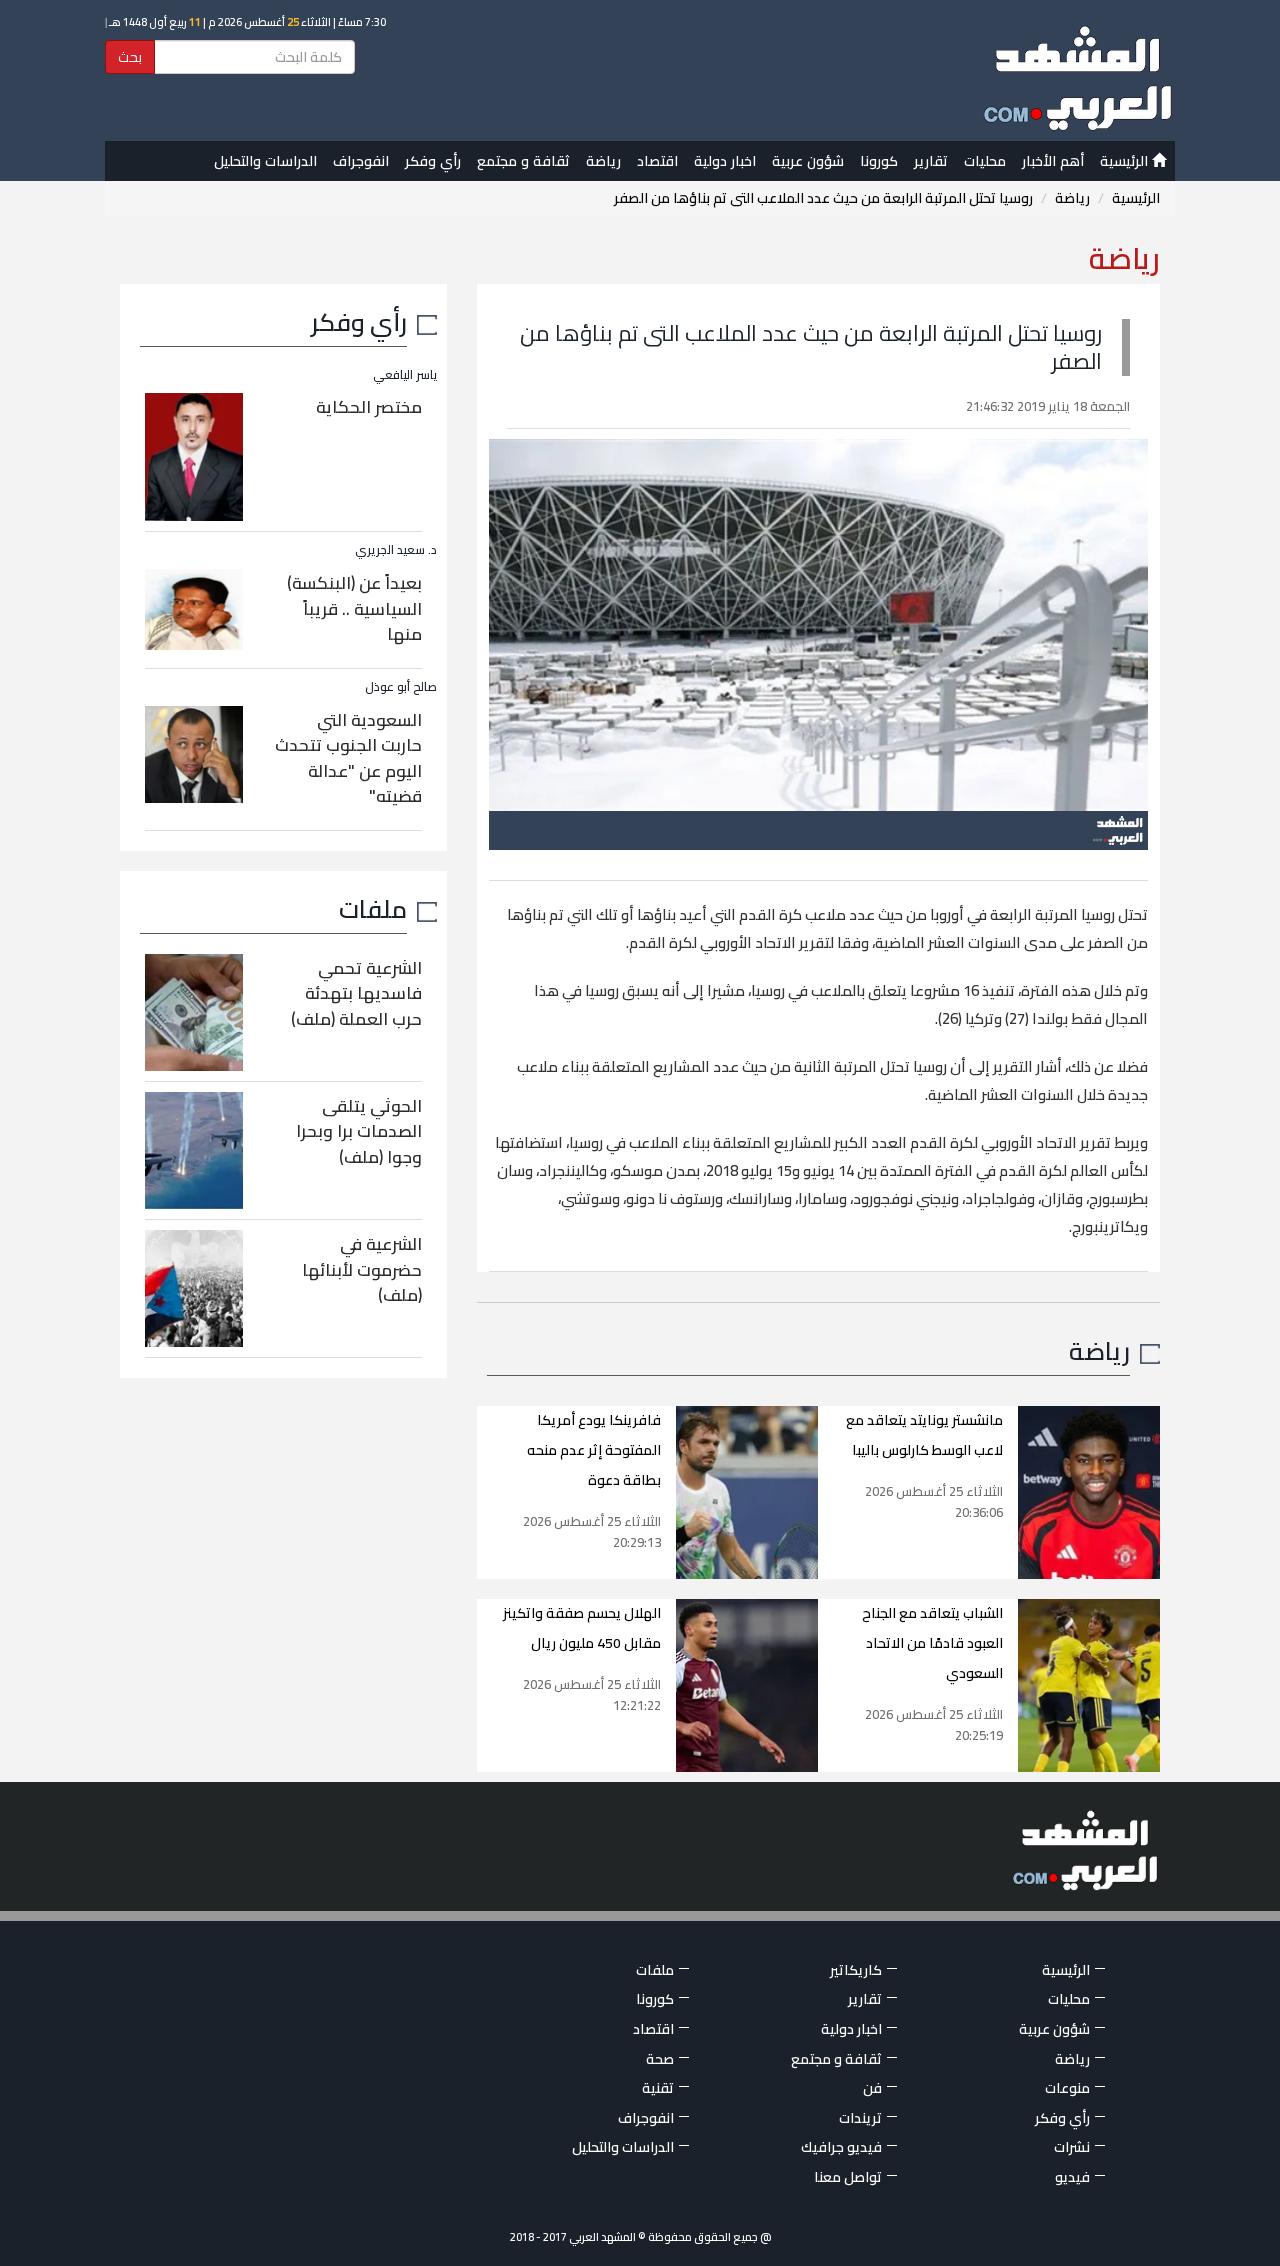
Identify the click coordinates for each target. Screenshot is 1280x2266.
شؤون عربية (808, 161)
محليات (985, 161)
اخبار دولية (725, 161)
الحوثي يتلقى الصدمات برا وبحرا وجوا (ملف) (359, 1131)
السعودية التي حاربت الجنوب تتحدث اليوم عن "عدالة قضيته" (348, 758)
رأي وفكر (433, 161)
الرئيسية (1126, 161)
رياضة (603, 161)
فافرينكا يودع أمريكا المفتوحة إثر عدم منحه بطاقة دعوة (594, 1450)
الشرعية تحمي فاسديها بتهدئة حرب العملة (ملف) (356, 993)
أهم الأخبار (1053, 161)
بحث (130, 57)
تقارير (931, 161)
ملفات (373, 908)
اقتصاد (657, 161)
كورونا (879, 161)
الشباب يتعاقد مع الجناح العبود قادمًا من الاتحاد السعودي (932, 1643)
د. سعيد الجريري (396, 549)
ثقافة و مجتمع (523, 161)
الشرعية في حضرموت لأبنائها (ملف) (362, 1269)
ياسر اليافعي (405, 374)
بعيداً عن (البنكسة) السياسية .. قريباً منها (354, 608)
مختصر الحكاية (369, 407)
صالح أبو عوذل (401, 686)
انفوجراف (361, 161)
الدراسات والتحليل (265, 161)
